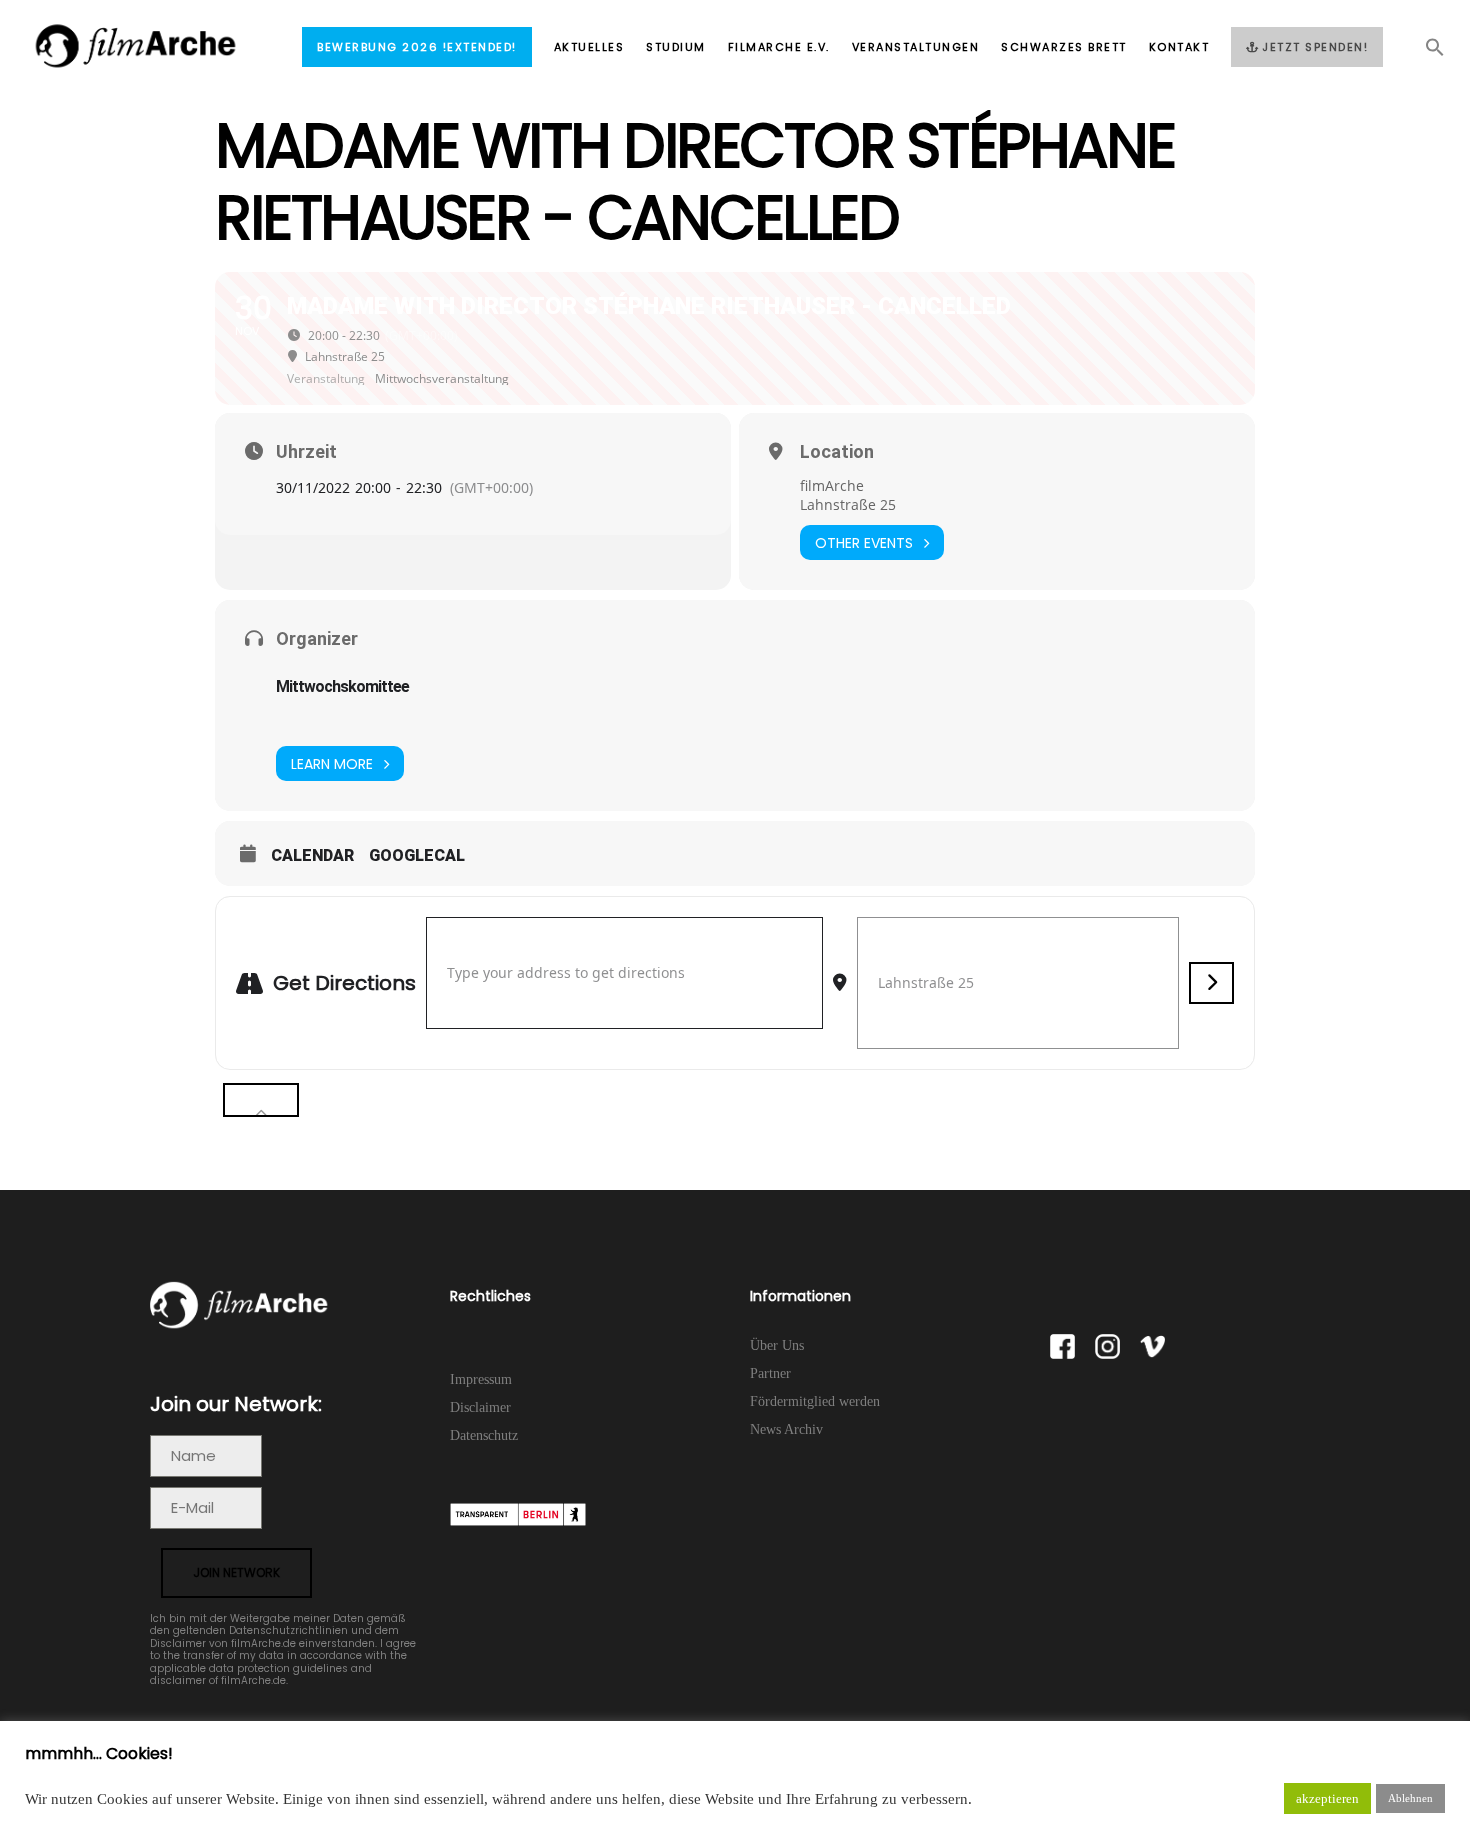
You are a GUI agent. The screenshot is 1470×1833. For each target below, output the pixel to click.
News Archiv (786, 1429)
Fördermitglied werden (815, 1401)
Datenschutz (484, 1435)
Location (837, 452)
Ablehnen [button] (1410, 1798)
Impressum (481, 1379)
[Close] (261, 1100)
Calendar (312, 855)
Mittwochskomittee (342, 686)
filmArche (832, 485)
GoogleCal (417, 855)
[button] (1424, 53)
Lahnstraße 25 (848, 504)
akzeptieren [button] (1327, 1798)
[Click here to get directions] (1211, 983)
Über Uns (777, 1345)
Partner (770, 1373)
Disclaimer (480, 1407)
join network (236, 1572)
